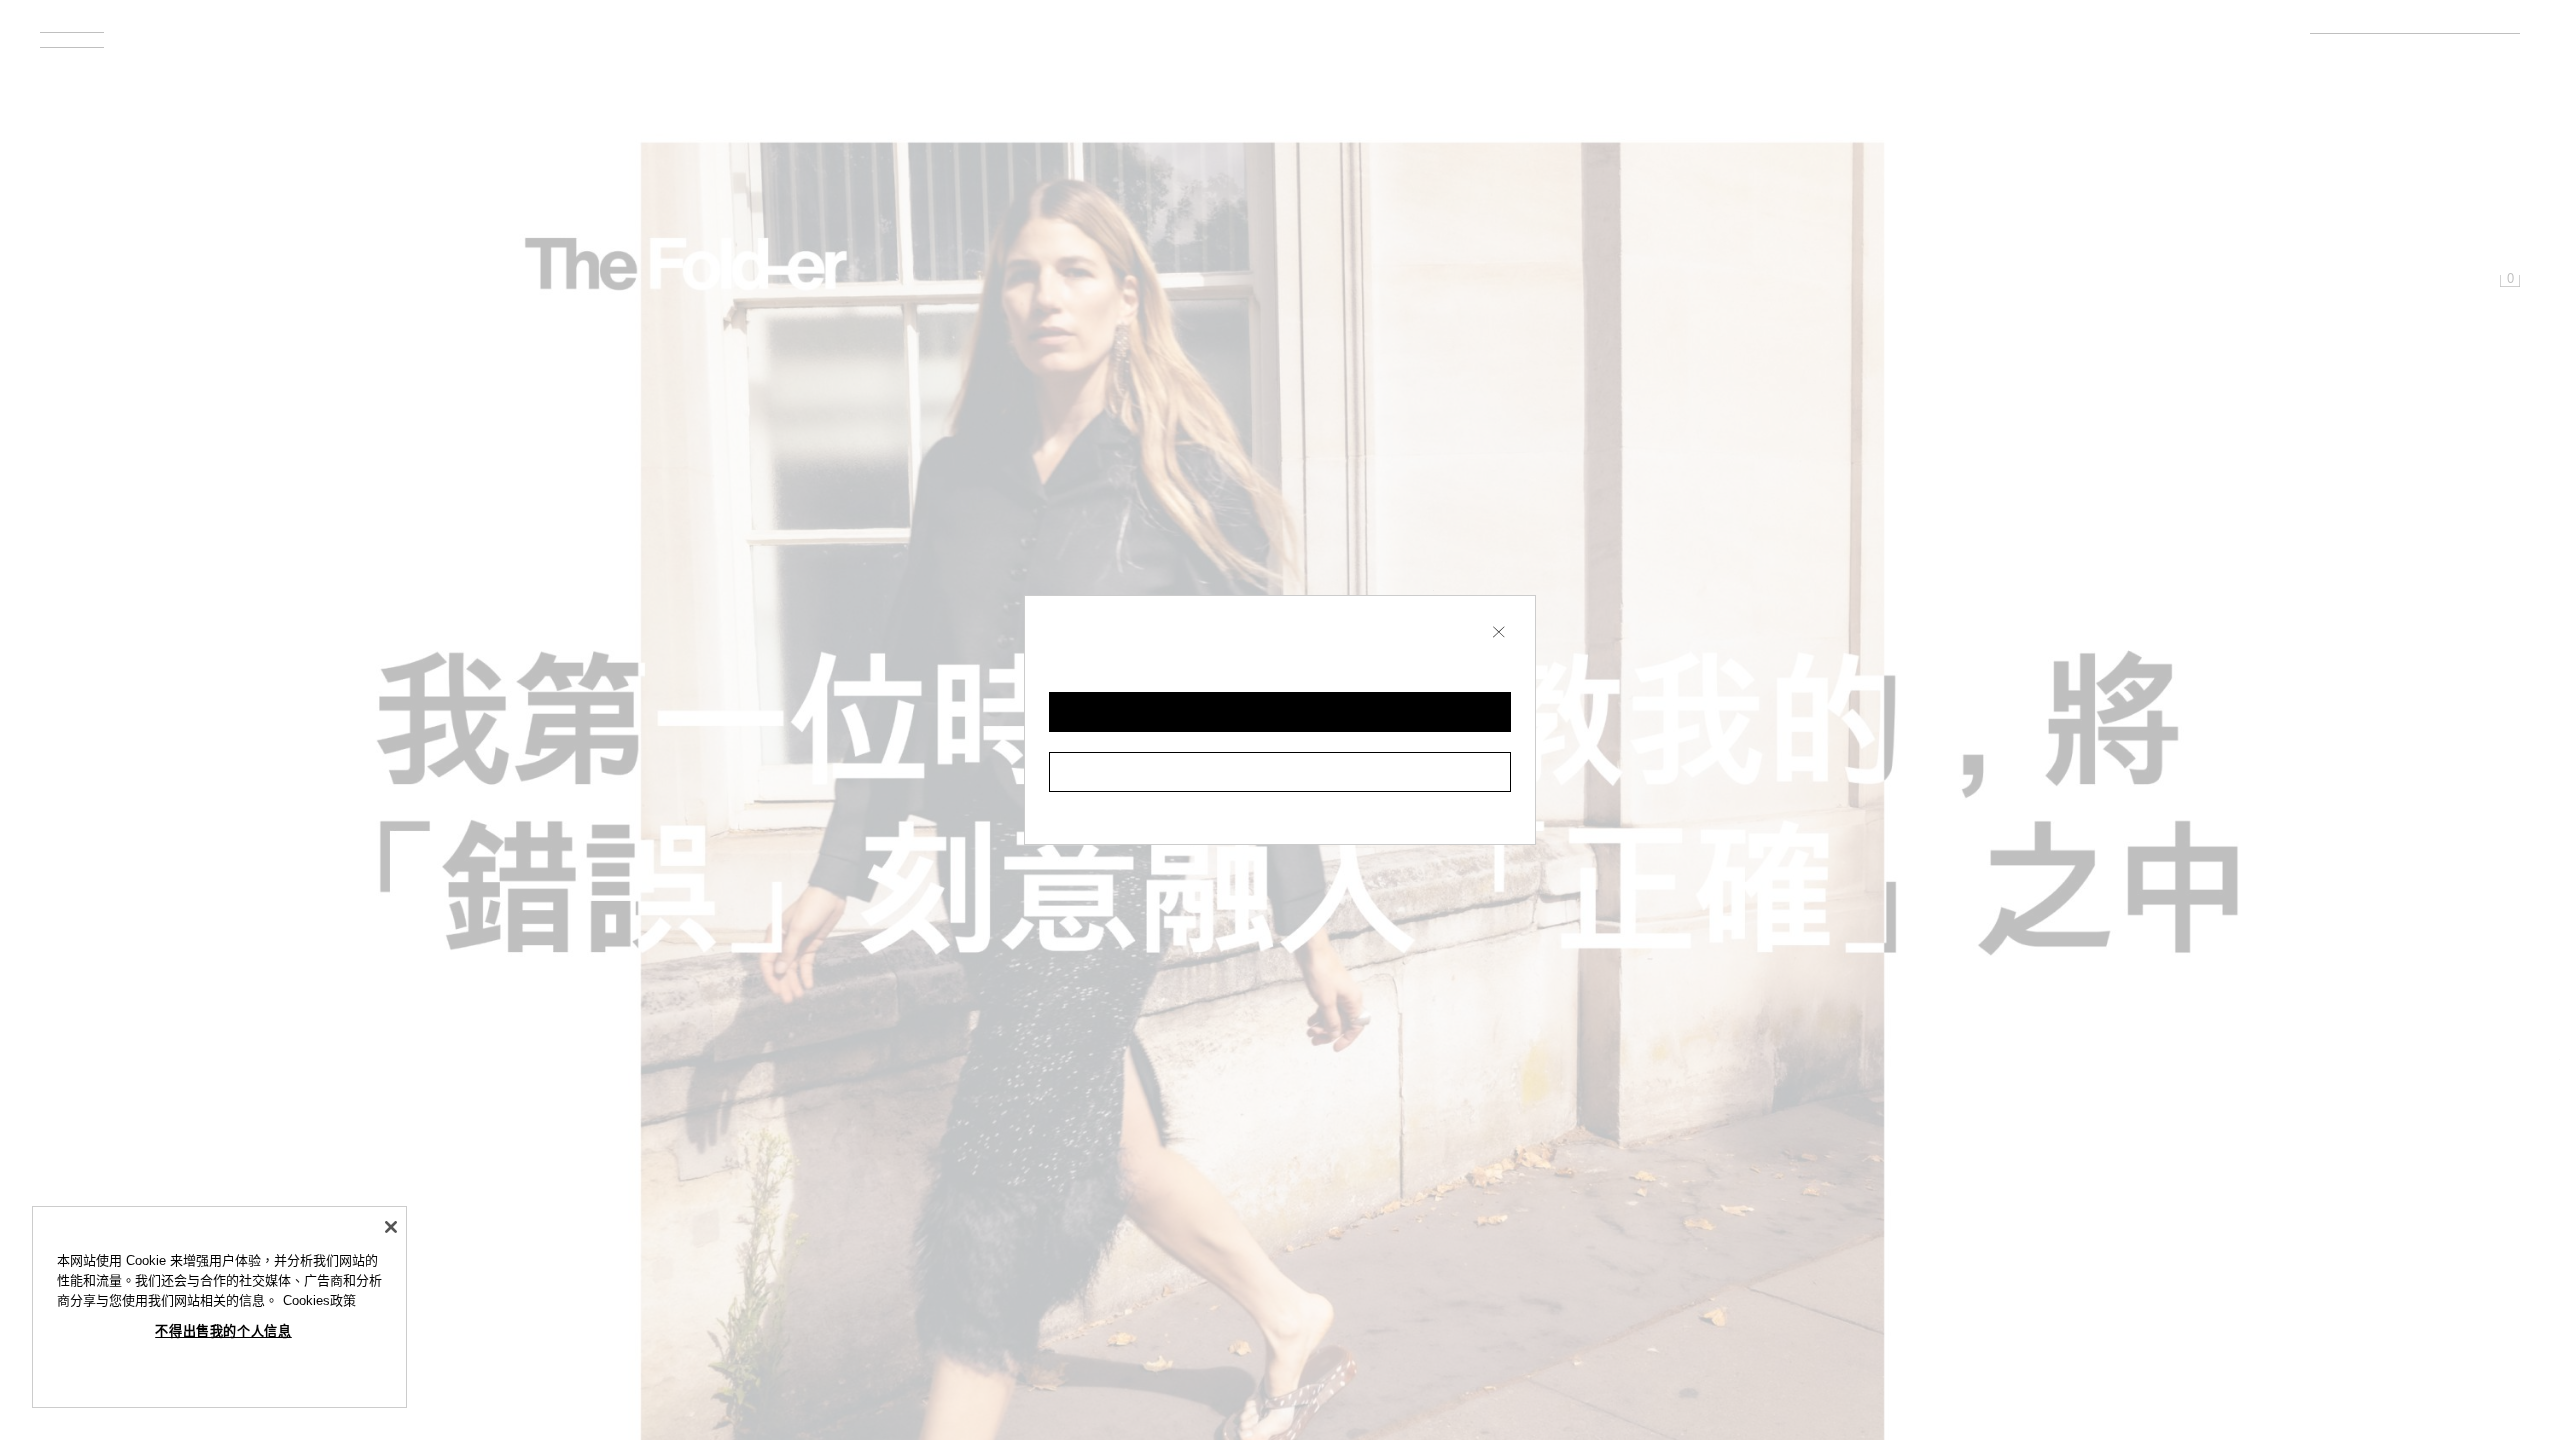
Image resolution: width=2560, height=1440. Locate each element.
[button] (1280, 712)
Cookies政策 (319, 1300)
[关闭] (391, 1227)
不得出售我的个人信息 (223, 1331)
